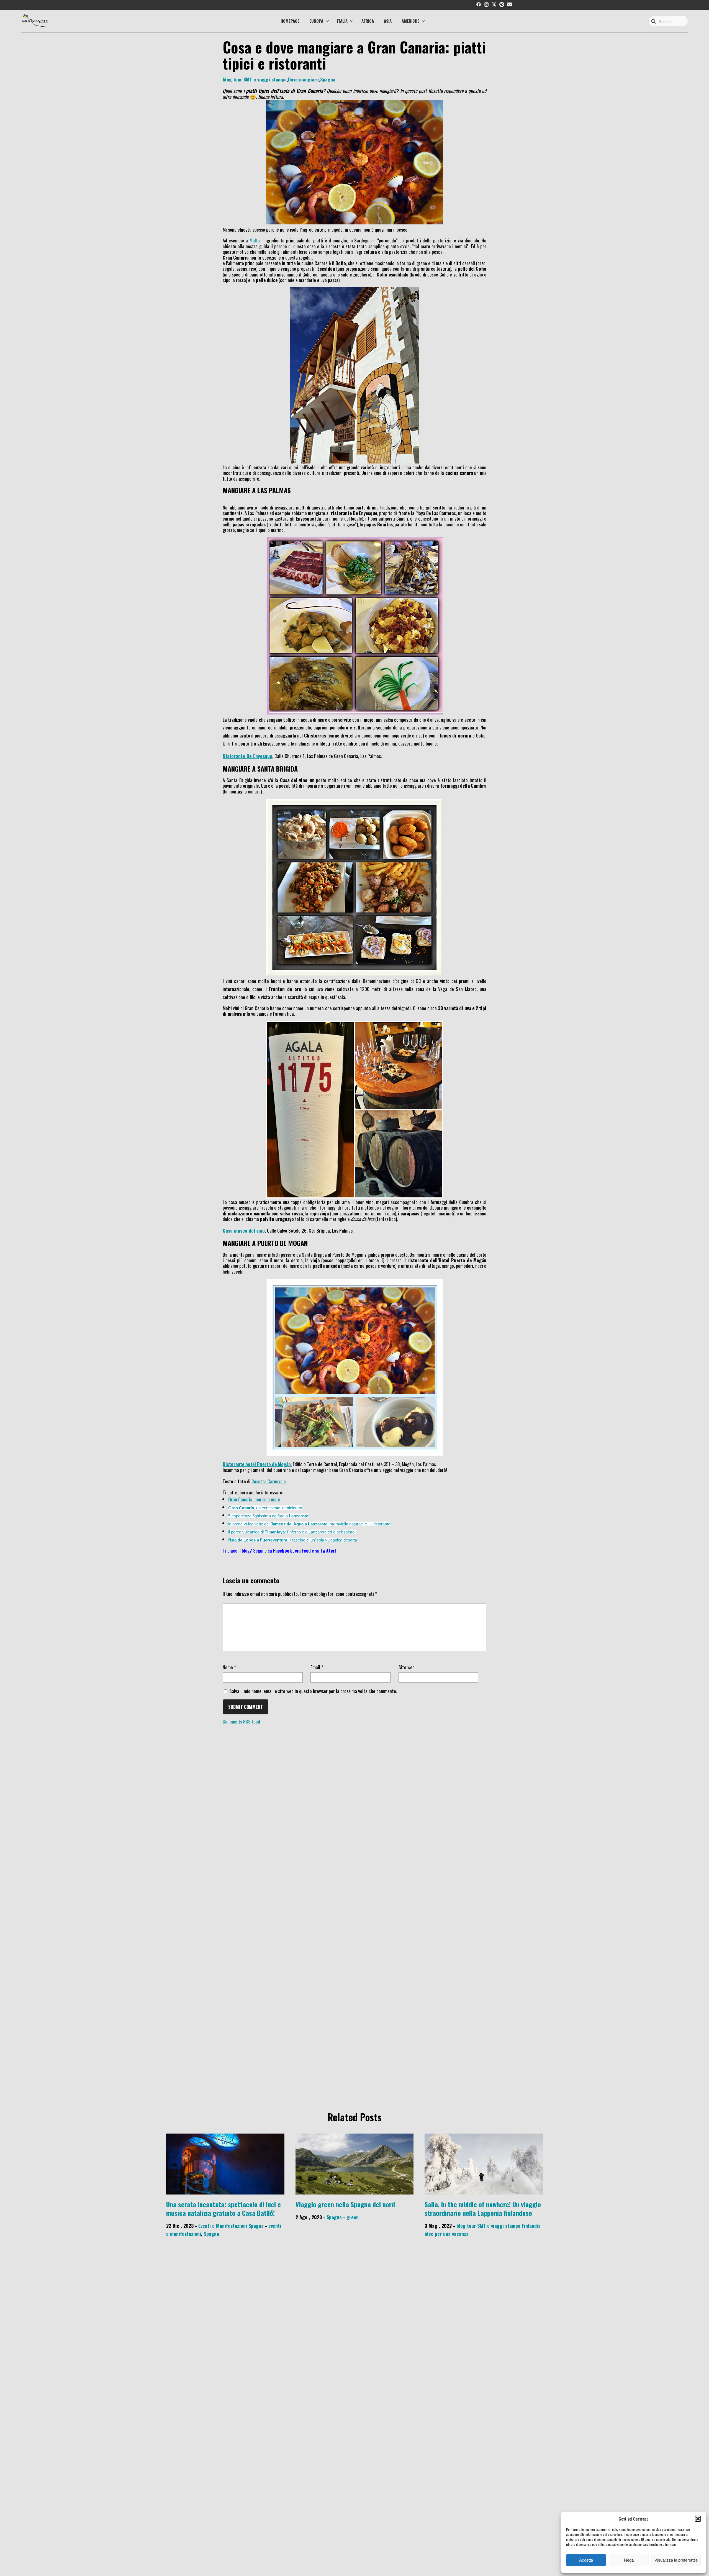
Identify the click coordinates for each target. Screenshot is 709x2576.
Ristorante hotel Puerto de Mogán (257, 1464)
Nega (629, 2560)
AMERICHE (410, 21)
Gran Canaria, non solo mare (254, 1499)
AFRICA (368, 21)
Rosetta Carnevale (269, 1481)
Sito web (407, 1667)
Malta (255, 240)
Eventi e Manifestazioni (223, 2226)
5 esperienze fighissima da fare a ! (269, 1516)
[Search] (654, 22)
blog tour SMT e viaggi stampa (255, 79)
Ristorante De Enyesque (247, 756)
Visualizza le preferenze (676, 2560)
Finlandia (531, 2226)
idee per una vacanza (447, 2234)
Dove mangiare (303, 79)
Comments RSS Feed (241, 1721)
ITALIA (342, 21)
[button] (698, 2519)
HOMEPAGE (290, 21)
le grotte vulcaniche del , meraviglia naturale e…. (301, 1524)
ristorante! (382, 1524)
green (353, 2217)
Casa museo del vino (244, 1230)
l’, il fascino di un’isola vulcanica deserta (293, 1540)
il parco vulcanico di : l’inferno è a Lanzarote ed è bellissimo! (292, 1532)
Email (317, 1667)
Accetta (586, 2560)
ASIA (388, 21)
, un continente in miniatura (265, 1508)
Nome (229, 1667)
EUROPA (316, 21)
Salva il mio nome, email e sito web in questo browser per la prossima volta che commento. (313, 1691)
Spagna (328, 79)
